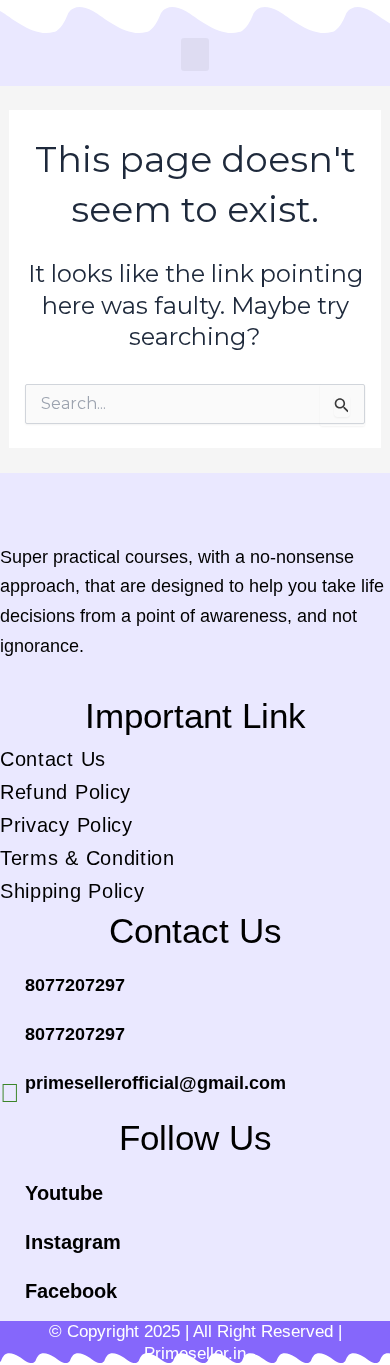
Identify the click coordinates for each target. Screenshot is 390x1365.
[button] (195, 54)
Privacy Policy (66, 825)
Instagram (73, 1242)
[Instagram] (10, 1250)
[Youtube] (10, 1201)
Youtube (64, 1193)
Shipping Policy (72, 891)
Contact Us (53, 759)
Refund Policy (65, 792)
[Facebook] (10, 1299)
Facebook (71, 1291)
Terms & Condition (87, 858)
